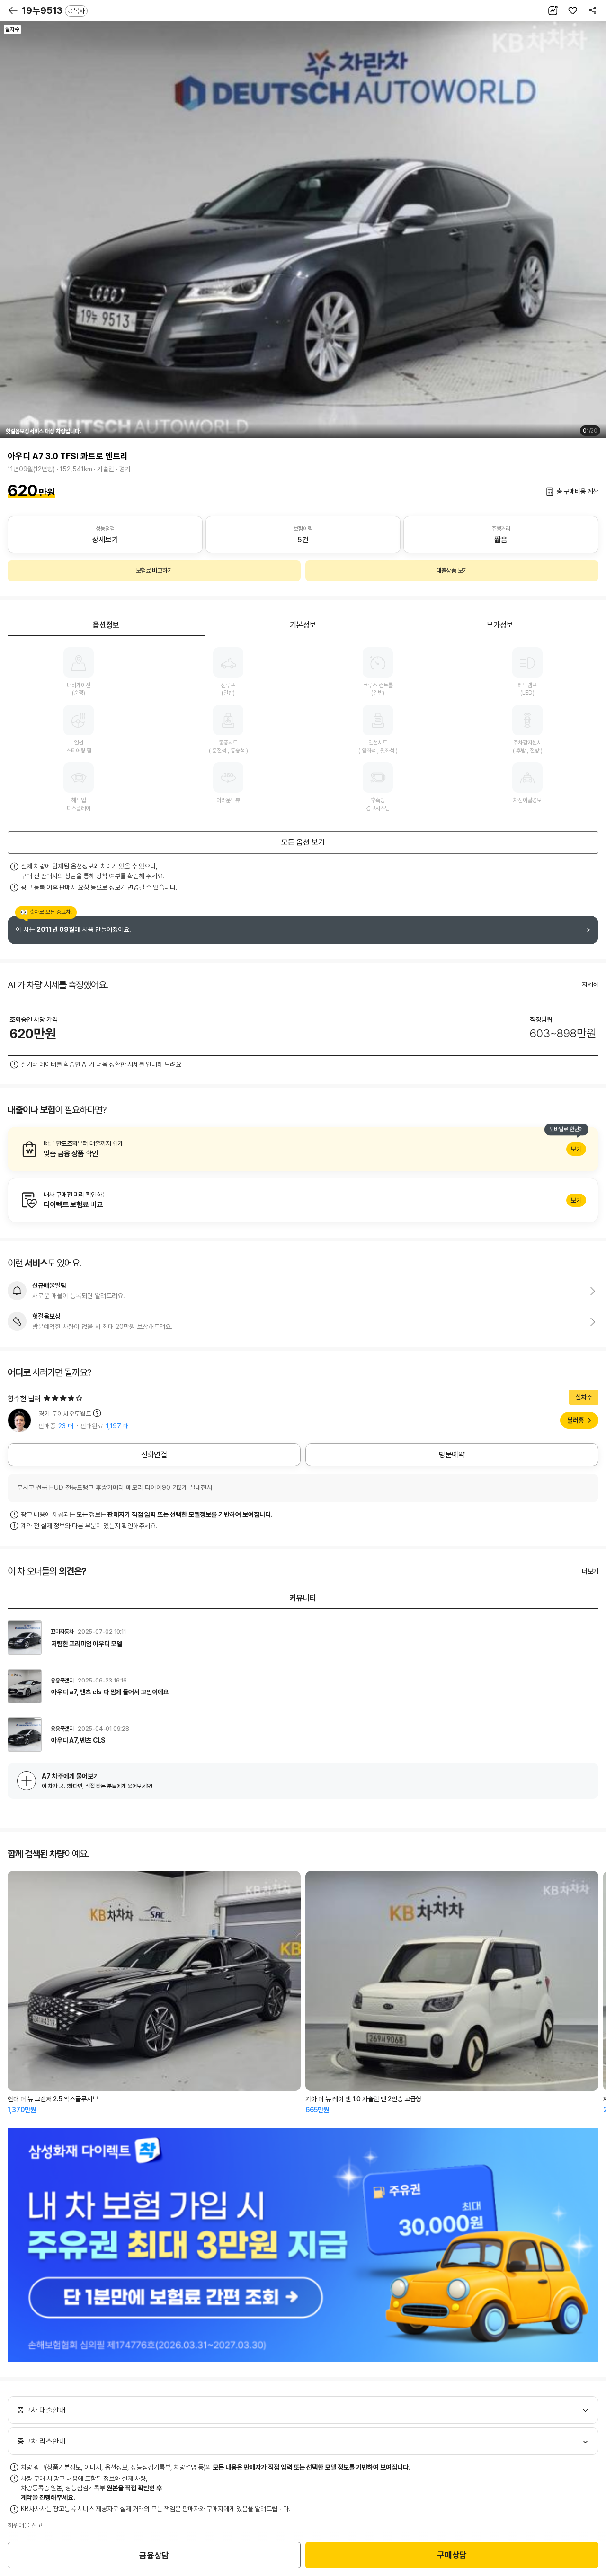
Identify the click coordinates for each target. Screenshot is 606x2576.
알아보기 (303, 1149)
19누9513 (53, 10)
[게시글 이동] (303, 1638)
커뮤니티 (303, 1598)
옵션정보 (106, 625)
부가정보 (500, 625)
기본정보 (303, 625)
